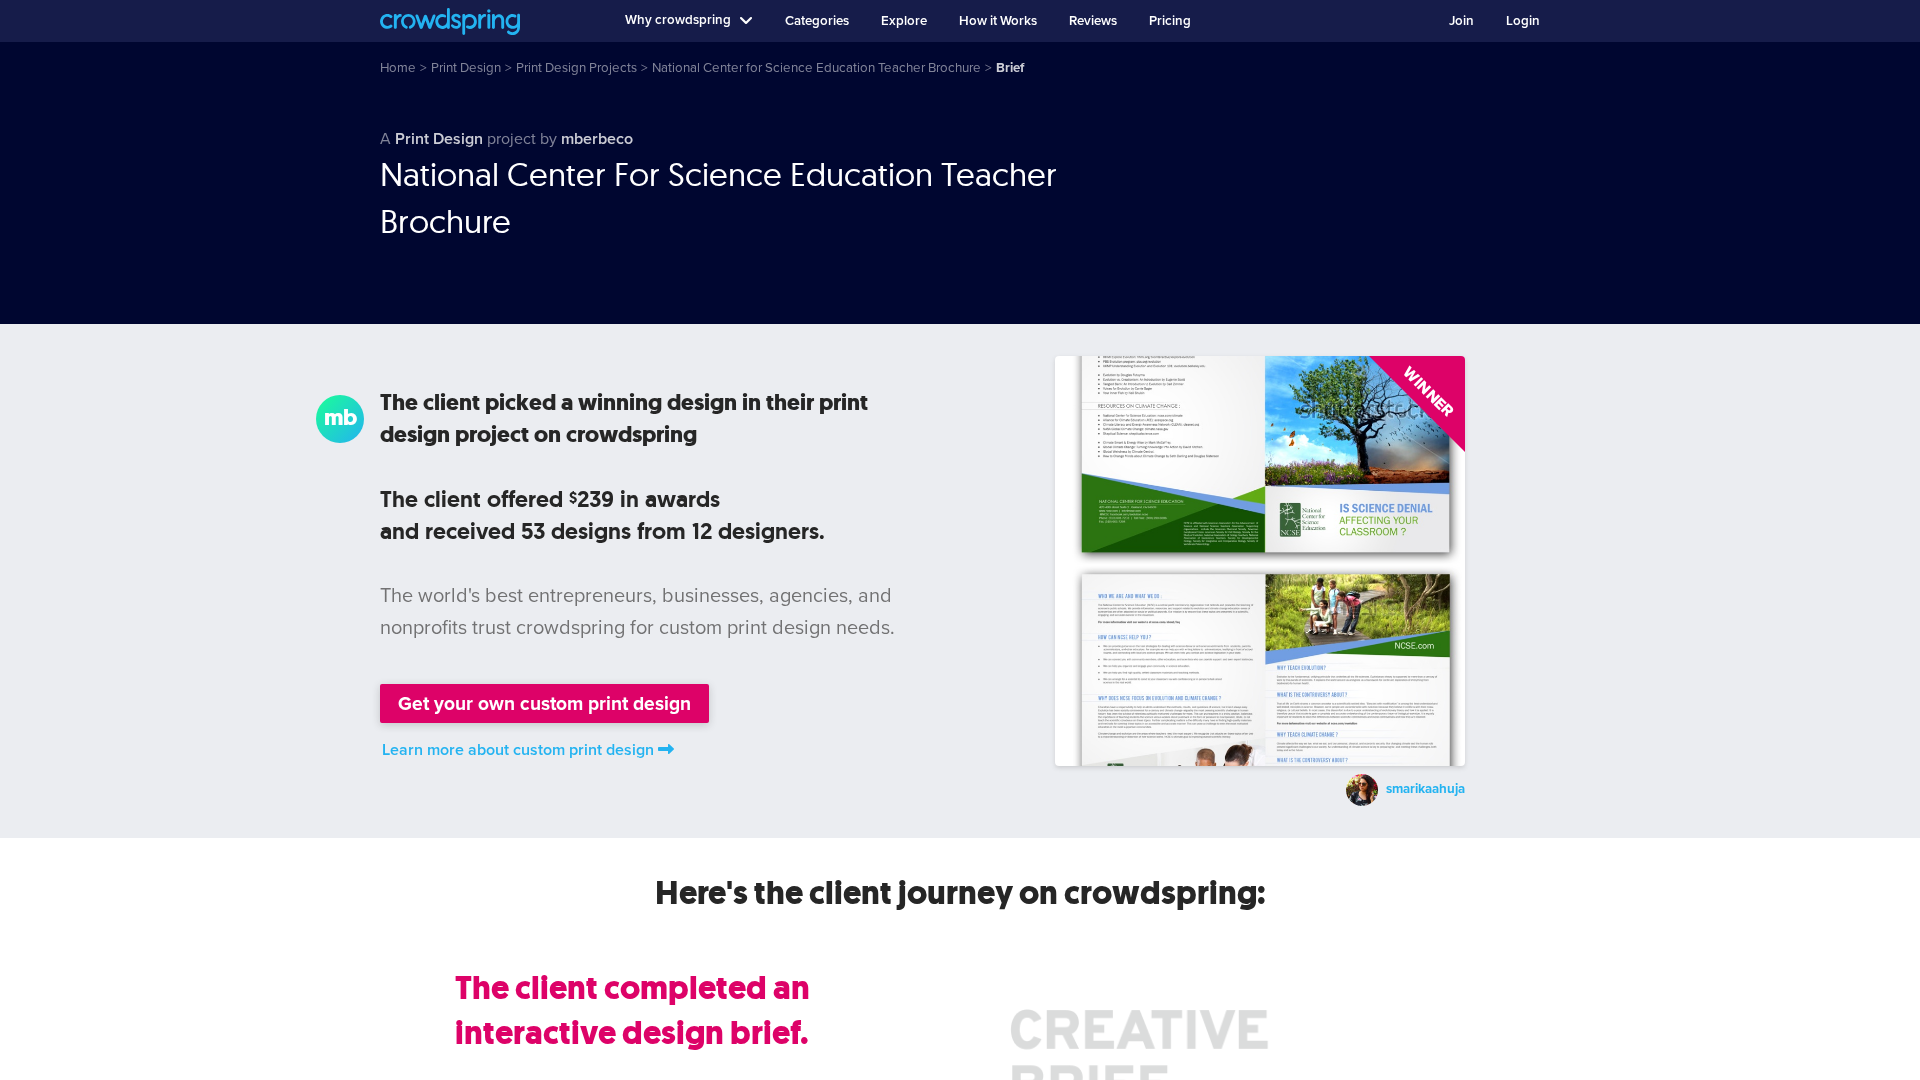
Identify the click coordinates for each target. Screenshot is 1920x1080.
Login (1523, 21)
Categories (817, 21)
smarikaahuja (1425, 790)
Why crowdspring (678, 20)
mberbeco (597, 139)
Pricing (1170, 21)
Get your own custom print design (544, 703)
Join (1461, 21)
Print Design (439, 139)
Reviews (1093, 21)
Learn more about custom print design (518, 750)
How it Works (998, 21)
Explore (904, 21)
